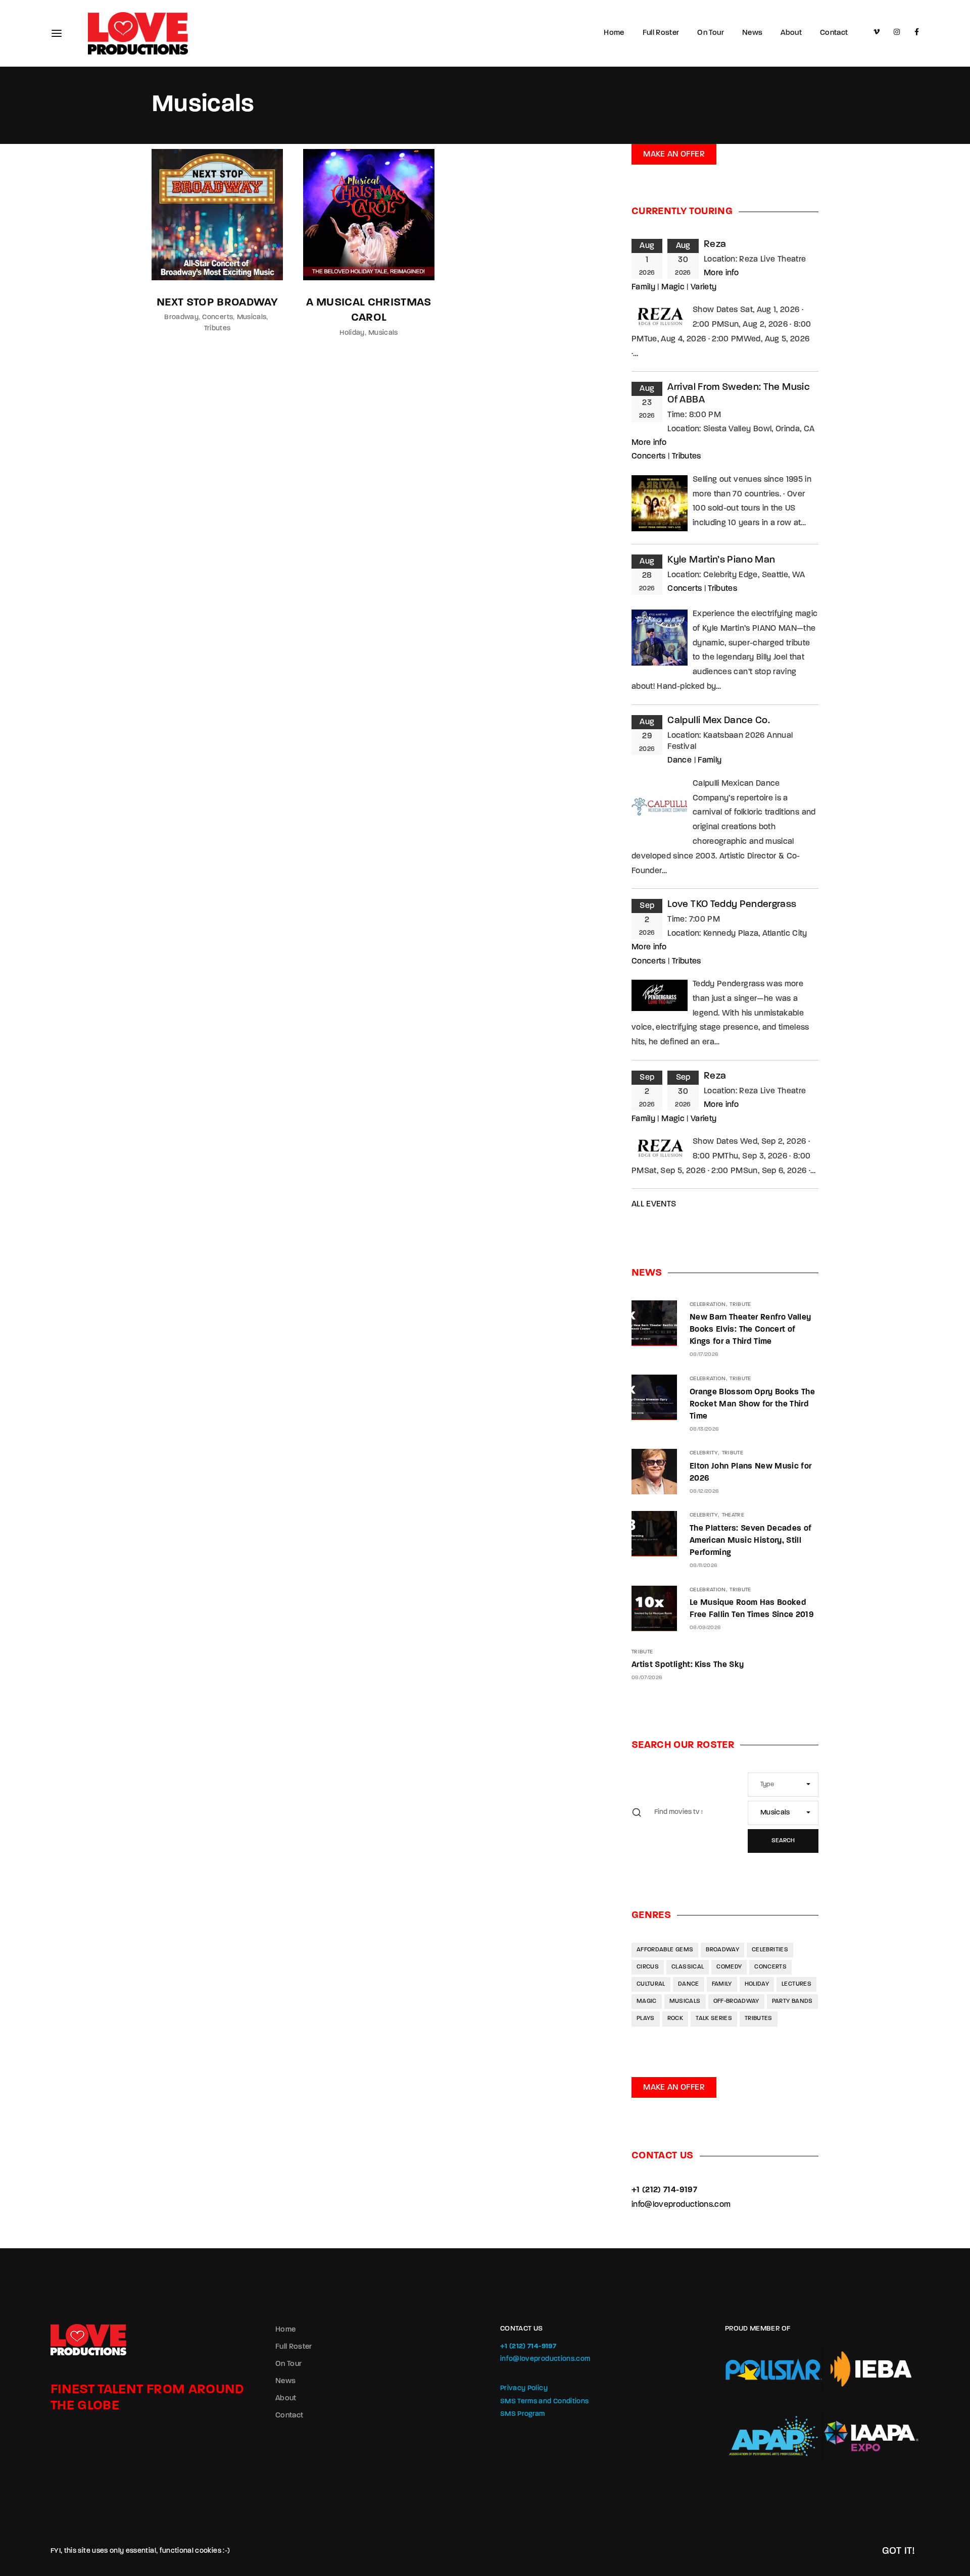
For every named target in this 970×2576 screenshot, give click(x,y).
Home (614, 33)
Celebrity (704, 1453)
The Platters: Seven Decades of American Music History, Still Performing (751, 1541)
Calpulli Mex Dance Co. (719, 721)
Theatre (733, 1515)
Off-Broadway (736, 2001)
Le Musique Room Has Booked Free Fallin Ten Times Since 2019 (752, 1609)
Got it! (899, 2551)
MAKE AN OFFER (674, 155)
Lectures (796, 1984)
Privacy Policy (524, 2388)
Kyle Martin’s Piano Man (721, 560)
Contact (834, 33)
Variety (704, 287)
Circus (648, 1967)
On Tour (710, 33)
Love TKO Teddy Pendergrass (732, 905)
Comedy (729, 1967)
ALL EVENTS (654, 1204)
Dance (680, 761)
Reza (715, 245)
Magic (673, 287)
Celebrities (770, 1950)
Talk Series (714, 2018)
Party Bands (792, 2001)
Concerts (217, 317)
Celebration (708, 1305)
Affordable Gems (665, 1950)
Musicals (252, 317)
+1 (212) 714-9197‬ (664, 2190)
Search (783, 1841)
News (752, 33)
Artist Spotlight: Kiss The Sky (688, 1665)
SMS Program (523, 2414)
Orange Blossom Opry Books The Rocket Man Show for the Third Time (752, 1404)
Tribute (740, 1305)
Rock (675, 2018)
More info (721, 273)
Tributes (217, 329)
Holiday (352, 333)
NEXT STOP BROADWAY (217, 303)
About (791, 33)
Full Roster (661, 33)
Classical (688, 1967)
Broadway (181, 317)
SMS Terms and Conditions (544, 2402)
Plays (646, 2018)
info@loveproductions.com (681, 2205)
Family (643, 287)
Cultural (651, 1984)
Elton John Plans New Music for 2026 (751, 1473)
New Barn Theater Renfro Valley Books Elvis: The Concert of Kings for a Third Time (750, 1330)
